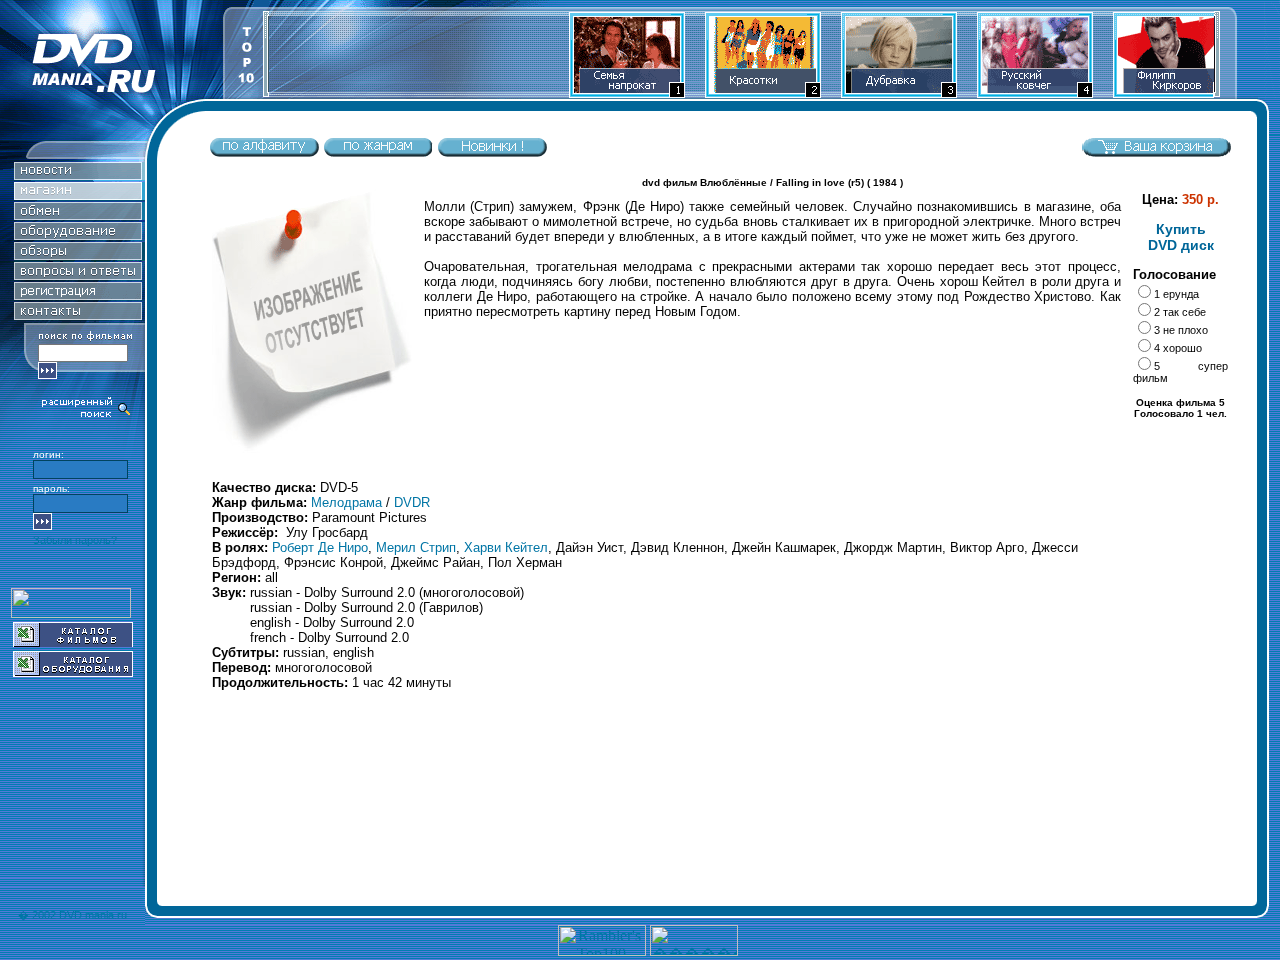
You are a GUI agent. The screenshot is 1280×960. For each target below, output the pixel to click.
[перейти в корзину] (1156, 152)
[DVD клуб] (78, 294)
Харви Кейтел (506, 547)
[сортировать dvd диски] (264, 152)
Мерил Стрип (416, 547)
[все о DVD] (78, 274)
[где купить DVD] (78, 314)
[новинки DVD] (78, 174)
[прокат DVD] (78, 214)
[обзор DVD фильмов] (78, 254)
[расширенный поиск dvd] (87, 415)
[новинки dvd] (492, 152)
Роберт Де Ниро (320, 547)
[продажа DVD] (78, 194)
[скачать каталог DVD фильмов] (73, 641)
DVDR (412, 502)
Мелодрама (346, 502)
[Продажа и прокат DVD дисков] (111, 93)
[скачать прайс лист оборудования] (73, 671)
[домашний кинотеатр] (78, 234)
